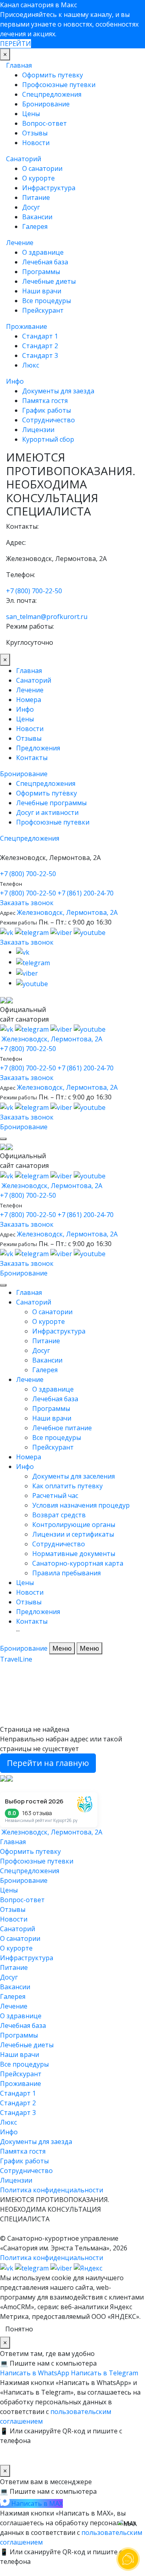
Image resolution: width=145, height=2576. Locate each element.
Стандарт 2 (40, 346)
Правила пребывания (66, 1573)
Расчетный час (55, 1496)
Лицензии (38, 430)
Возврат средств (59, 1515)
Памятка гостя (45, 401)
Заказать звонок (27, 903)
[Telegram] (33, 932)
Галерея (35, 226)
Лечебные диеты (49, 281)
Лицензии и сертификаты (73, 1534)
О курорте (38, 178)
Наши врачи (42, 291)
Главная (19, 65)
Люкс (31, 365)
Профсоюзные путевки (59, 85)
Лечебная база (45, 262)
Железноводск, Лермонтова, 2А (67, 912)
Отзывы (35, 133)
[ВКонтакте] (7, 932)
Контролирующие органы (74, 1525)
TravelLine (16, 1659)
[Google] (62, 932)
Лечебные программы (51, 803)
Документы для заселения (74, 1476)
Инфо (15, 381)
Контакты (32, 758)
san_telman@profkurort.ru (47, 617)
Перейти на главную (48, 1763)
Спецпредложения (52, 94)
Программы (41, 272)
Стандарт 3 (40, 355)
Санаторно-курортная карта (78, 1563)
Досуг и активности (47, 812)
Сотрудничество (49, 420)
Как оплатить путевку (67, 1486)
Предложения (38, 748)
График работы (47, 410)
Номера (29, 700)
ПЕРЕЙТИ (16, 44)
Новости (36, 143)
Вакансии (37, 217)
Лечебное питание (62, 1428)
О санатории (42, 168)
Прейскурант (43, 310)
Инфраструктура (49, 188)
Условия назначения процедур (81, 1505)
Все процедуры (47, 301)
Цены (31, 114)
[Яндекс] (90, 932)
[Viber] (62, 2267)
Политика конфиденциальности (52, 2190)
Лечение (20, 243)
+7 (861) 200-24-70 (86, 893)
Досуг (31, 207)
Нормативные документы (74, 1554)
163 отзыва (37, 1813)
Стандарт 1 (40, 336)
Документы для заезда (58, 391)
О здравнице (43, 252)
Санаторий (24, 159)
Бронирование (46, 104)
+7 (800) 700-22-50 (34, 591)
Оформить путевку (53, 75)
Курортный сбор (48, 439)
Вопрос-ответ (45, 123)
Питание (36, 197)
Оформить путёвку (47, 793)
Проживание (27, 326)
